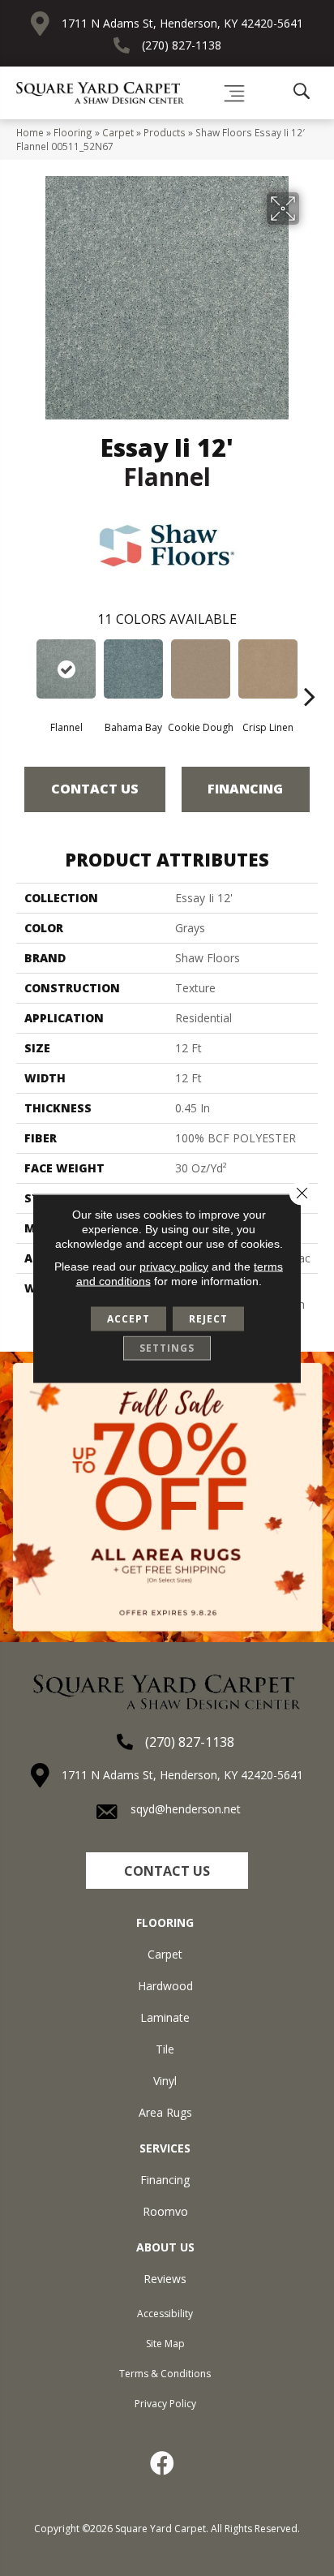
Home (30, 132)
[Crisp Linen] (268, 669)
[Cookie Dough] (201, 669)
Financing (245, 789)
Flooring (73, 132)
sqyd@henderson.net (186, 1809)
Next (310, 672)
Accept (128, 1318)
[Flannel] (66, 669)
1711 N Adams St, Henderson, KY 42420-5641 (182, 23)
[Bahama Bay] (133, 669)
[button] (167, 1871)
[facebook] (163, 2463)
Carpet (118, 132)
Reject (208, 1318)
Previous (24, 672)
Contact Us (95, 789)
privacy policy (174, 1266)
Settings (167, 1347)
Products (165, 132)
